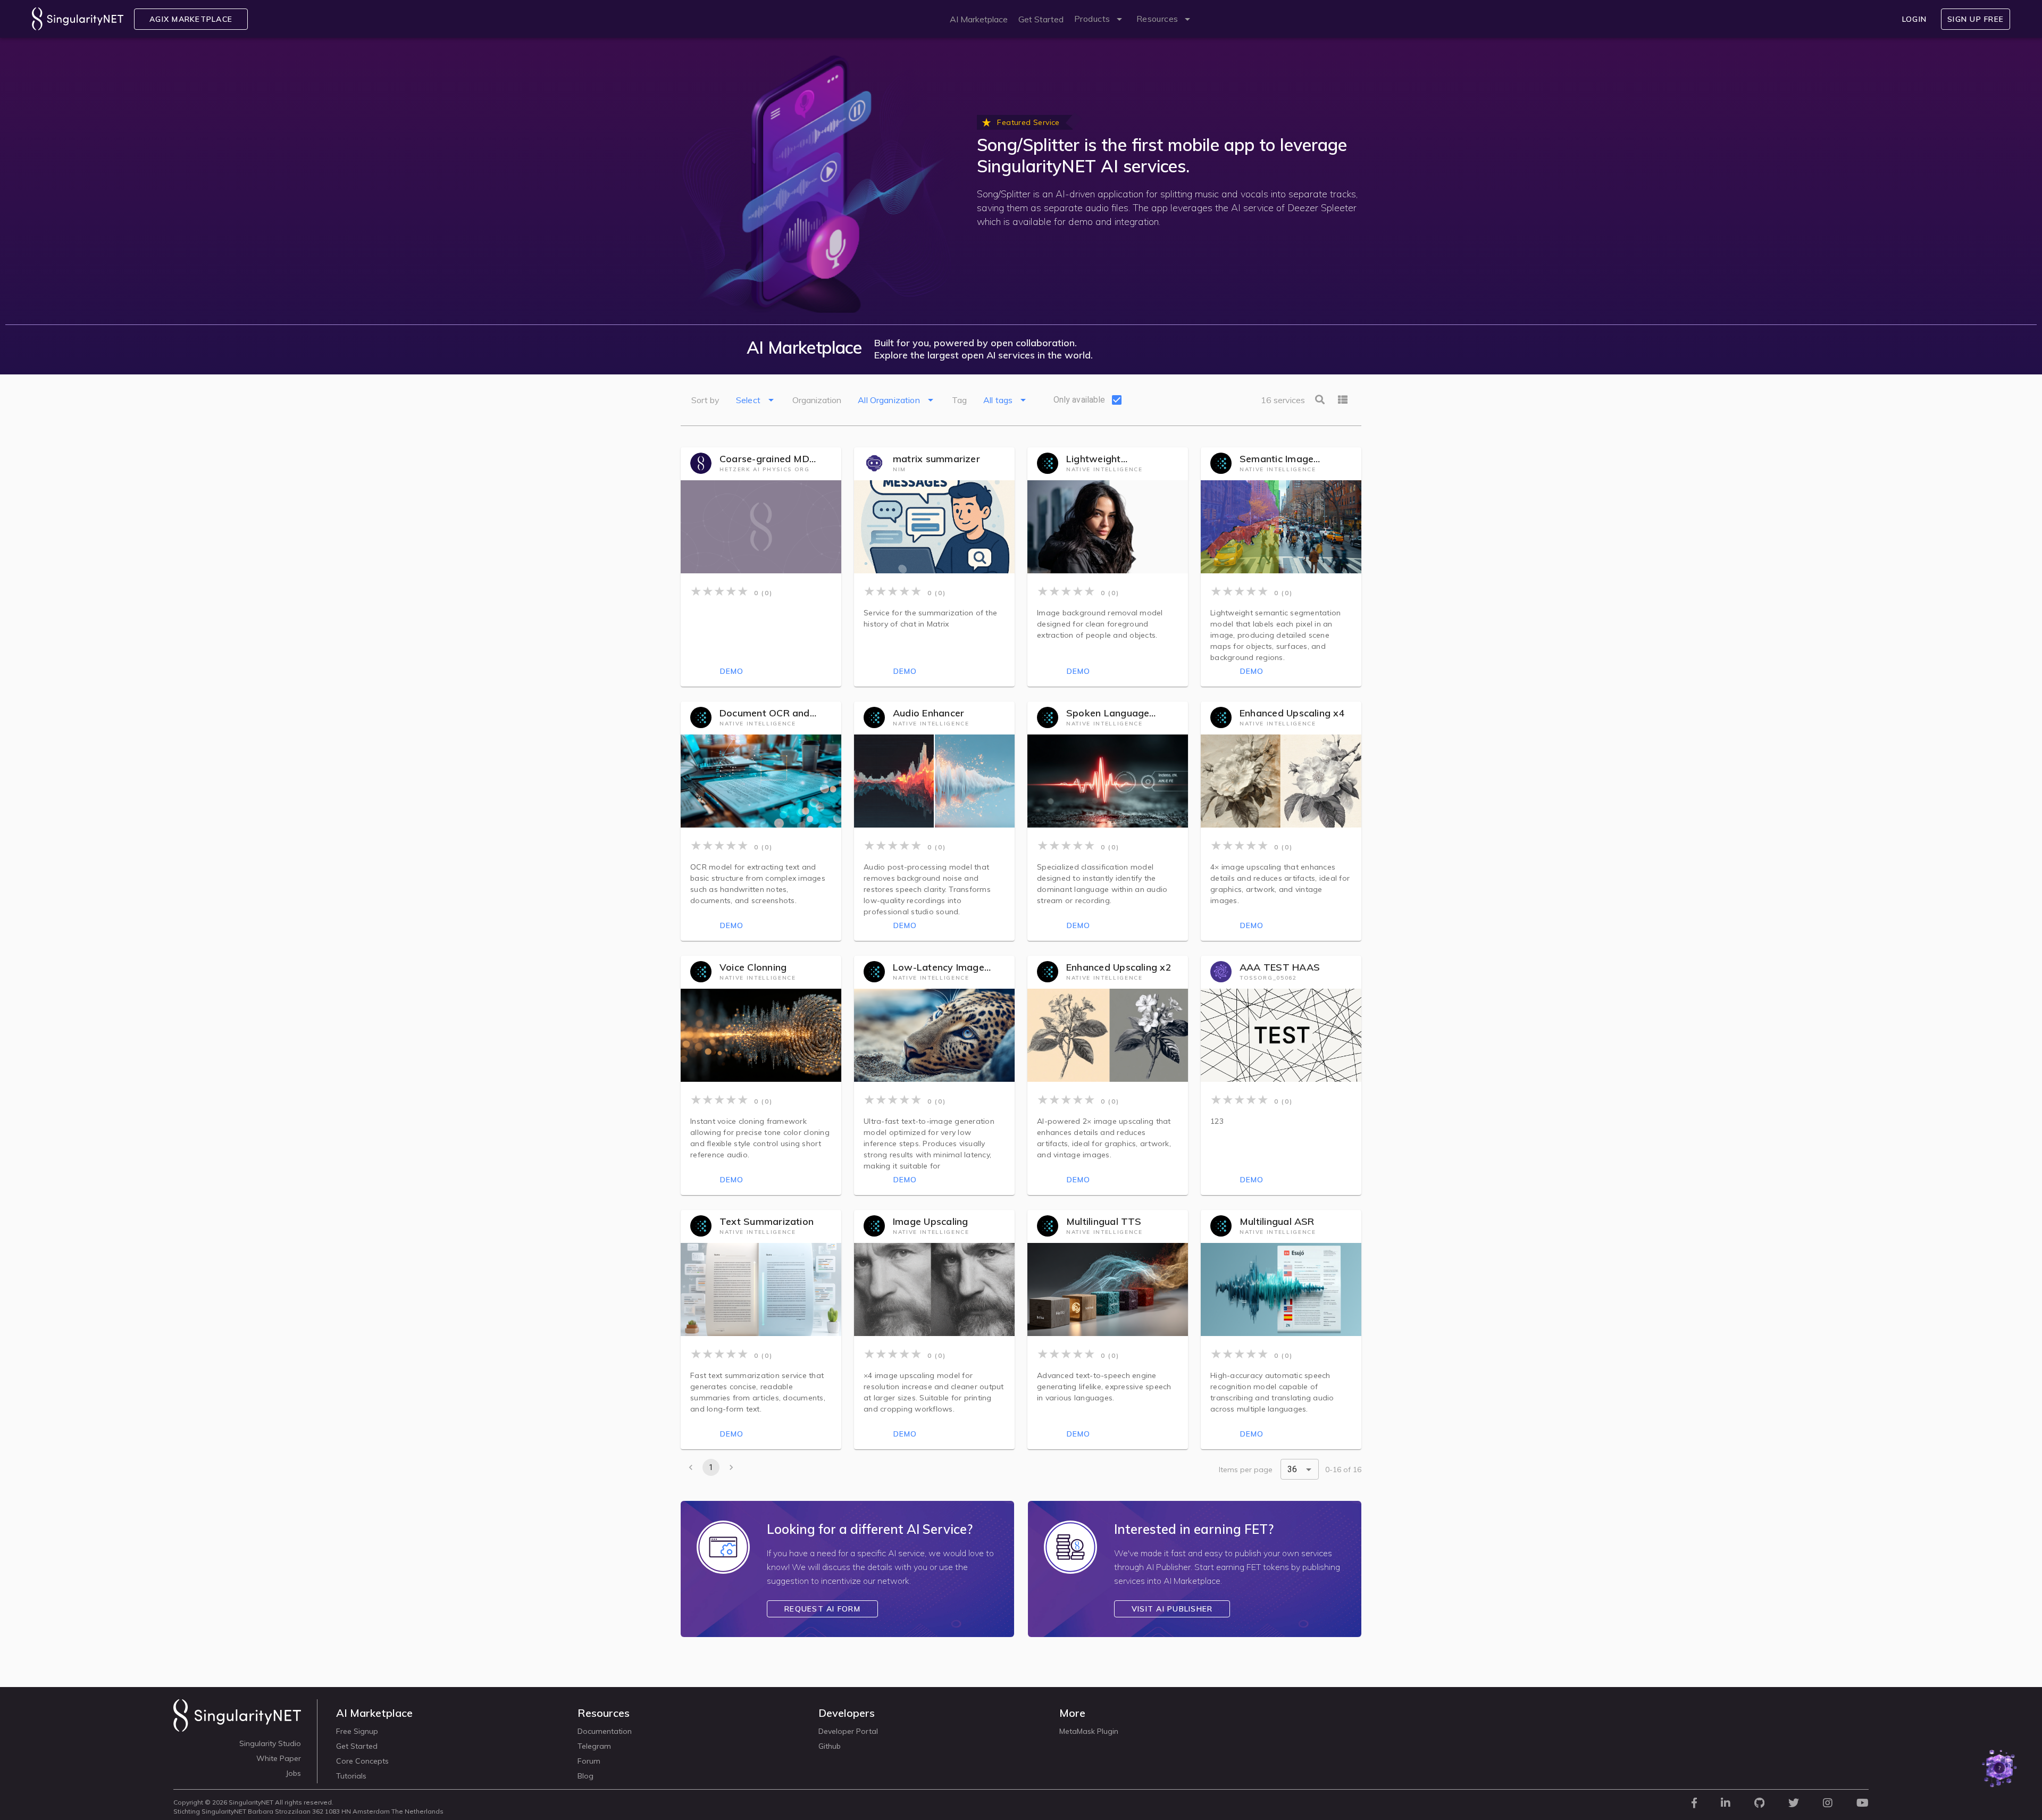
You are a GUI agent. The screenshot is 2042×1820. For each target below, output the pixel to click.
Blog (585, 1776)
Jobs (293, 1773)
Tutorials (351, 1776)
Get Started (1041, 19)
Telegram (594, 1746)
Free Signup (357, 1731)
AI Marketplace (979, 19)
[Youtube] (1863, 1805)
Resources (1157, 19)
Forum (589, 1761)
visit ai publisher (1172, 1609)
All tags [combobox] (998, 400)
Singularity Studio (270, 1743)
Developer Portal (848, 1731)
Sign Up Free (1976, 19)
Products (1092, 19)
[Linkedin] (1726, 1805)
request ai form (822, 1609)
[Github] (1759, 1805)
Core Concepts (362, 1761)
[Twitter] (1794, 1805)
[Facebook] (1694, 1805)
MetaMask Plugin (1089, 1731)
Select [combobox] (748, 400)
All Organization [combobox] (889, 400)
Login (1914, 19)
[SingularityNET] (237, 1725)
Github (830, 1746)
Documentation (605, 1731)
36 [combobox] (1292, 1469)
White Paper (279, 1758)
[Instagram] (1828, 1805)
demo (732, 671)
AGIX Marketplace (191, 19)
